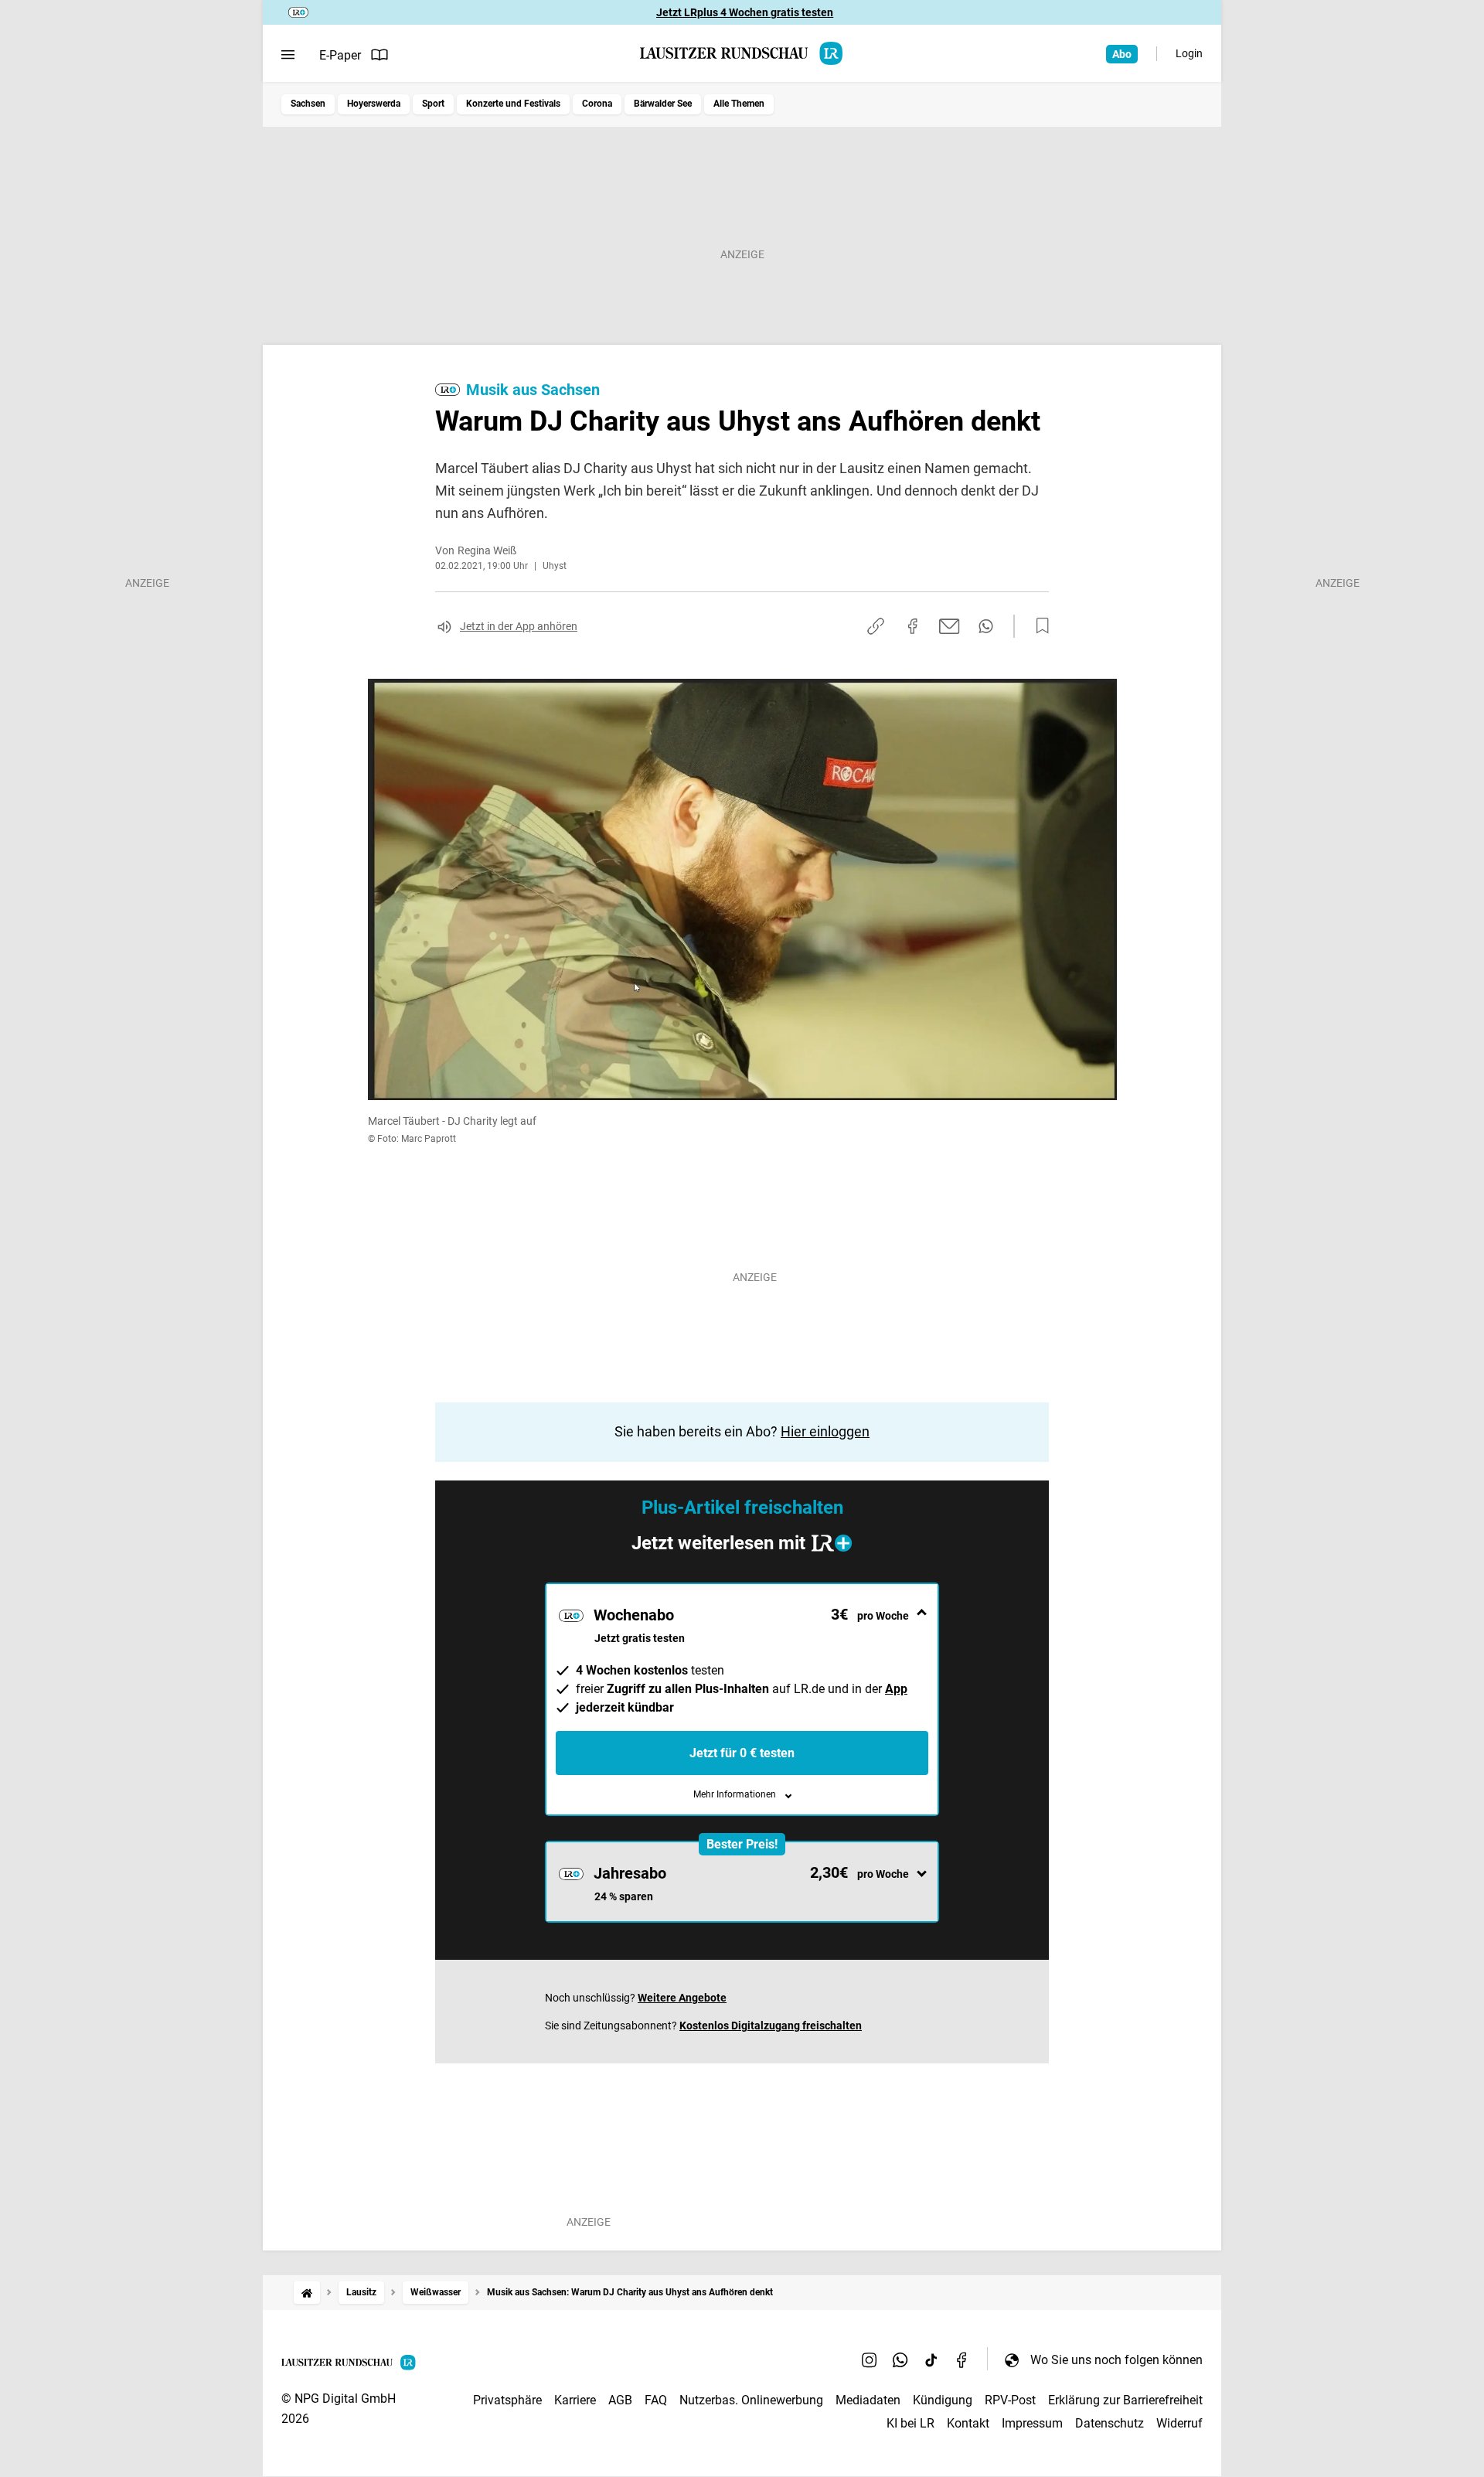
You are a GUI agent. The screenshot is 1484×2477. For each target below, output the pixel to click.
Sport (433, 104)
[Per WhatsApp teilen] (986, 626)
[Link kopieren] (876, 626)
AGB (620, 2400)
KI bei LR (910, 2423)
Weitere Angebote (682, 1998)
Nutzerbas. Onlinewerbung (751, 2400)
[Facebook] (962, 2359)
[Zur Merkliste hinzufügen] (1038, 626)
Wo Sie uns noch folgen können (1116, 2360)
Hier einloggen (825, 1431)
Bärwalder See (663, 104)
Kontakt (968, 2423)
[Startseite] (307, 2293)
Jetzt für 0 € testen (742, 1753)
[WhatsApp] (900, 2359)
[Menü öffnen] (288, 55)
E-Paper (340, 55)
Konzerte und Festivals (513, 104)
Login (1189, 53)
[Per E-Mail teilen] (950, 626)
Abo (1122, 54)
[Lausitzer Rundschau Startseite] (742, 53)
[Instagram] (870, 2359)
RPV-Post (1010, 2400)
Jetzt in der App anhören (519, 626)
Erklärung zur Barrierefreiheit (1125, 2400)
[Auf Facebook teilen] (913, 626)
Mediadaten (868, 2400)
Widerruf (1179, 2423)
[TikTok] (931, 2359)
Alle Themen (739, 104)
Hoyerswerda (374, 104)
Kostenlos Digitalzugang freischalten (771, 2026)
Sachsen (308, 104)
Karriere (575, 2400)
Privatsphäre (507, 2400)
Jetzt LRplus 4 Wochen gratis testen (745, 12)
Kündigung (943, 2400)
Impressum (1032, 2423)
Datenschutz (1110, 2423)
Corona (597, 104)
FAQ (656, 2400)
